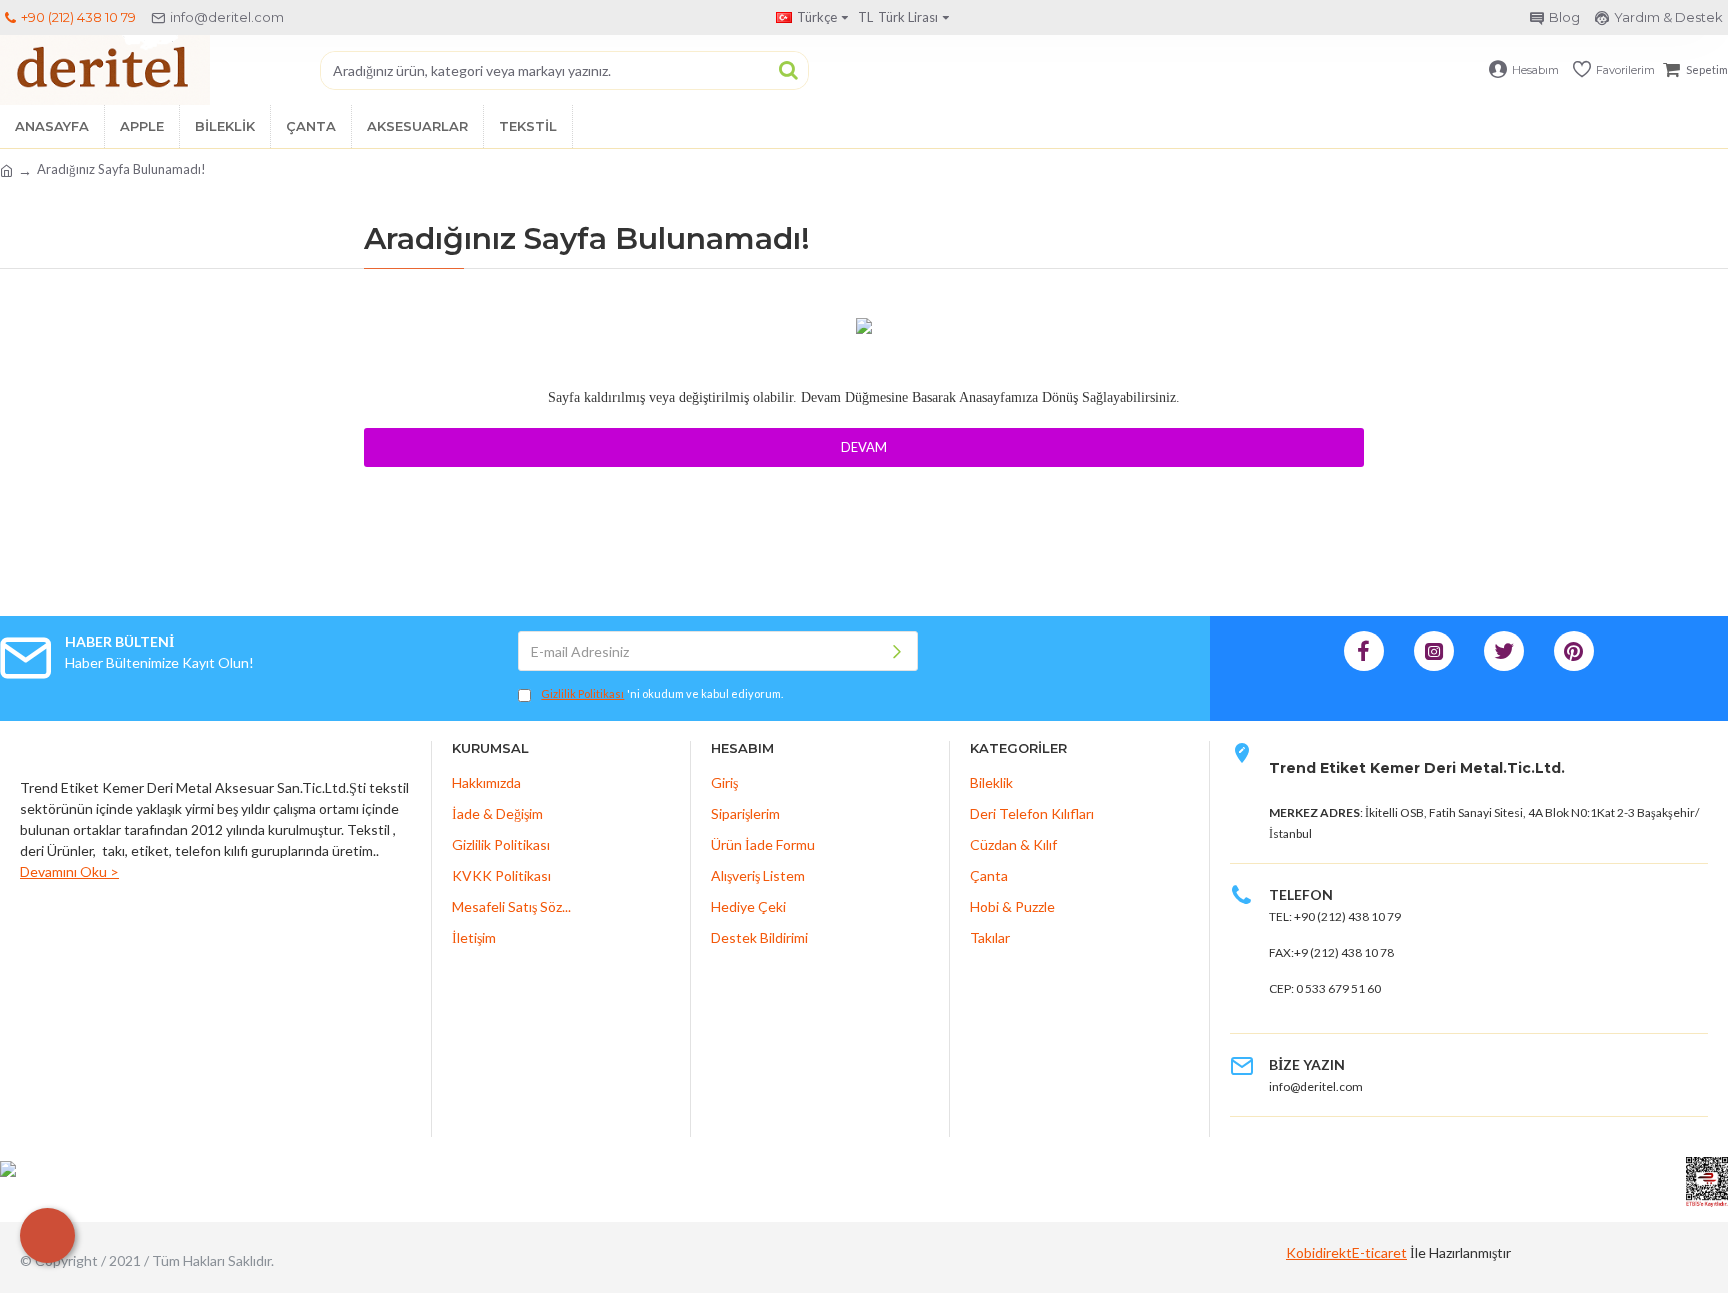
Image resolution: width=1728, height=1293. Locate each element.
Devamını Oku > (69, 871)
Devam (864, 447)
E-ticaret (1379, 1252)
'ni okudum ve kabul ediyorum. (662, 693)
